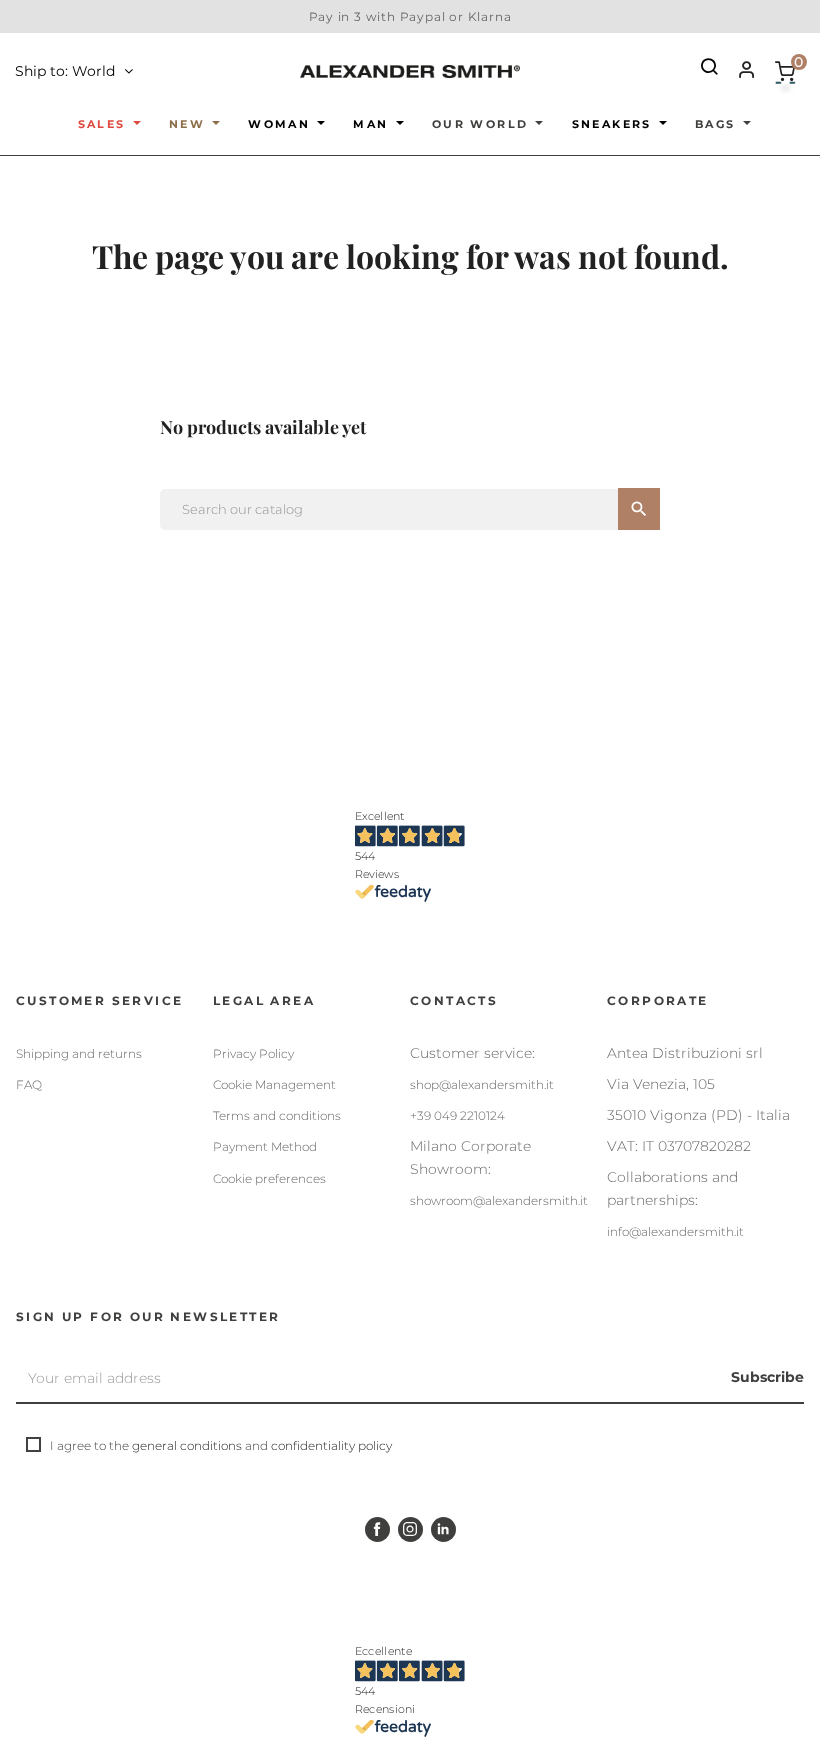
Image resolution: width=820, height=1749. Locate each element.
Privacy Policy (253, 1053)
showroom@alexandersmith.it (499, 1200)
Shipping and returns (79, 1053)
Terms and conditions (277, 1115)
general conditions (187, 1445)
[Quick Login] (738, 72)
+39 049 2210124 (457, 1115)
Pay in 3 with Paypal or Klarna (410, 16)
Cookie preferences (269, 1178)
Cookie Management (274, 1084)
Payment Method (265, 1146)
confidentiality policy (331, 1445)
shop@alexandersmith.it (482, 1084)
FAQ (29, 1084)
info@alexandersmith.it (675, 1231)
